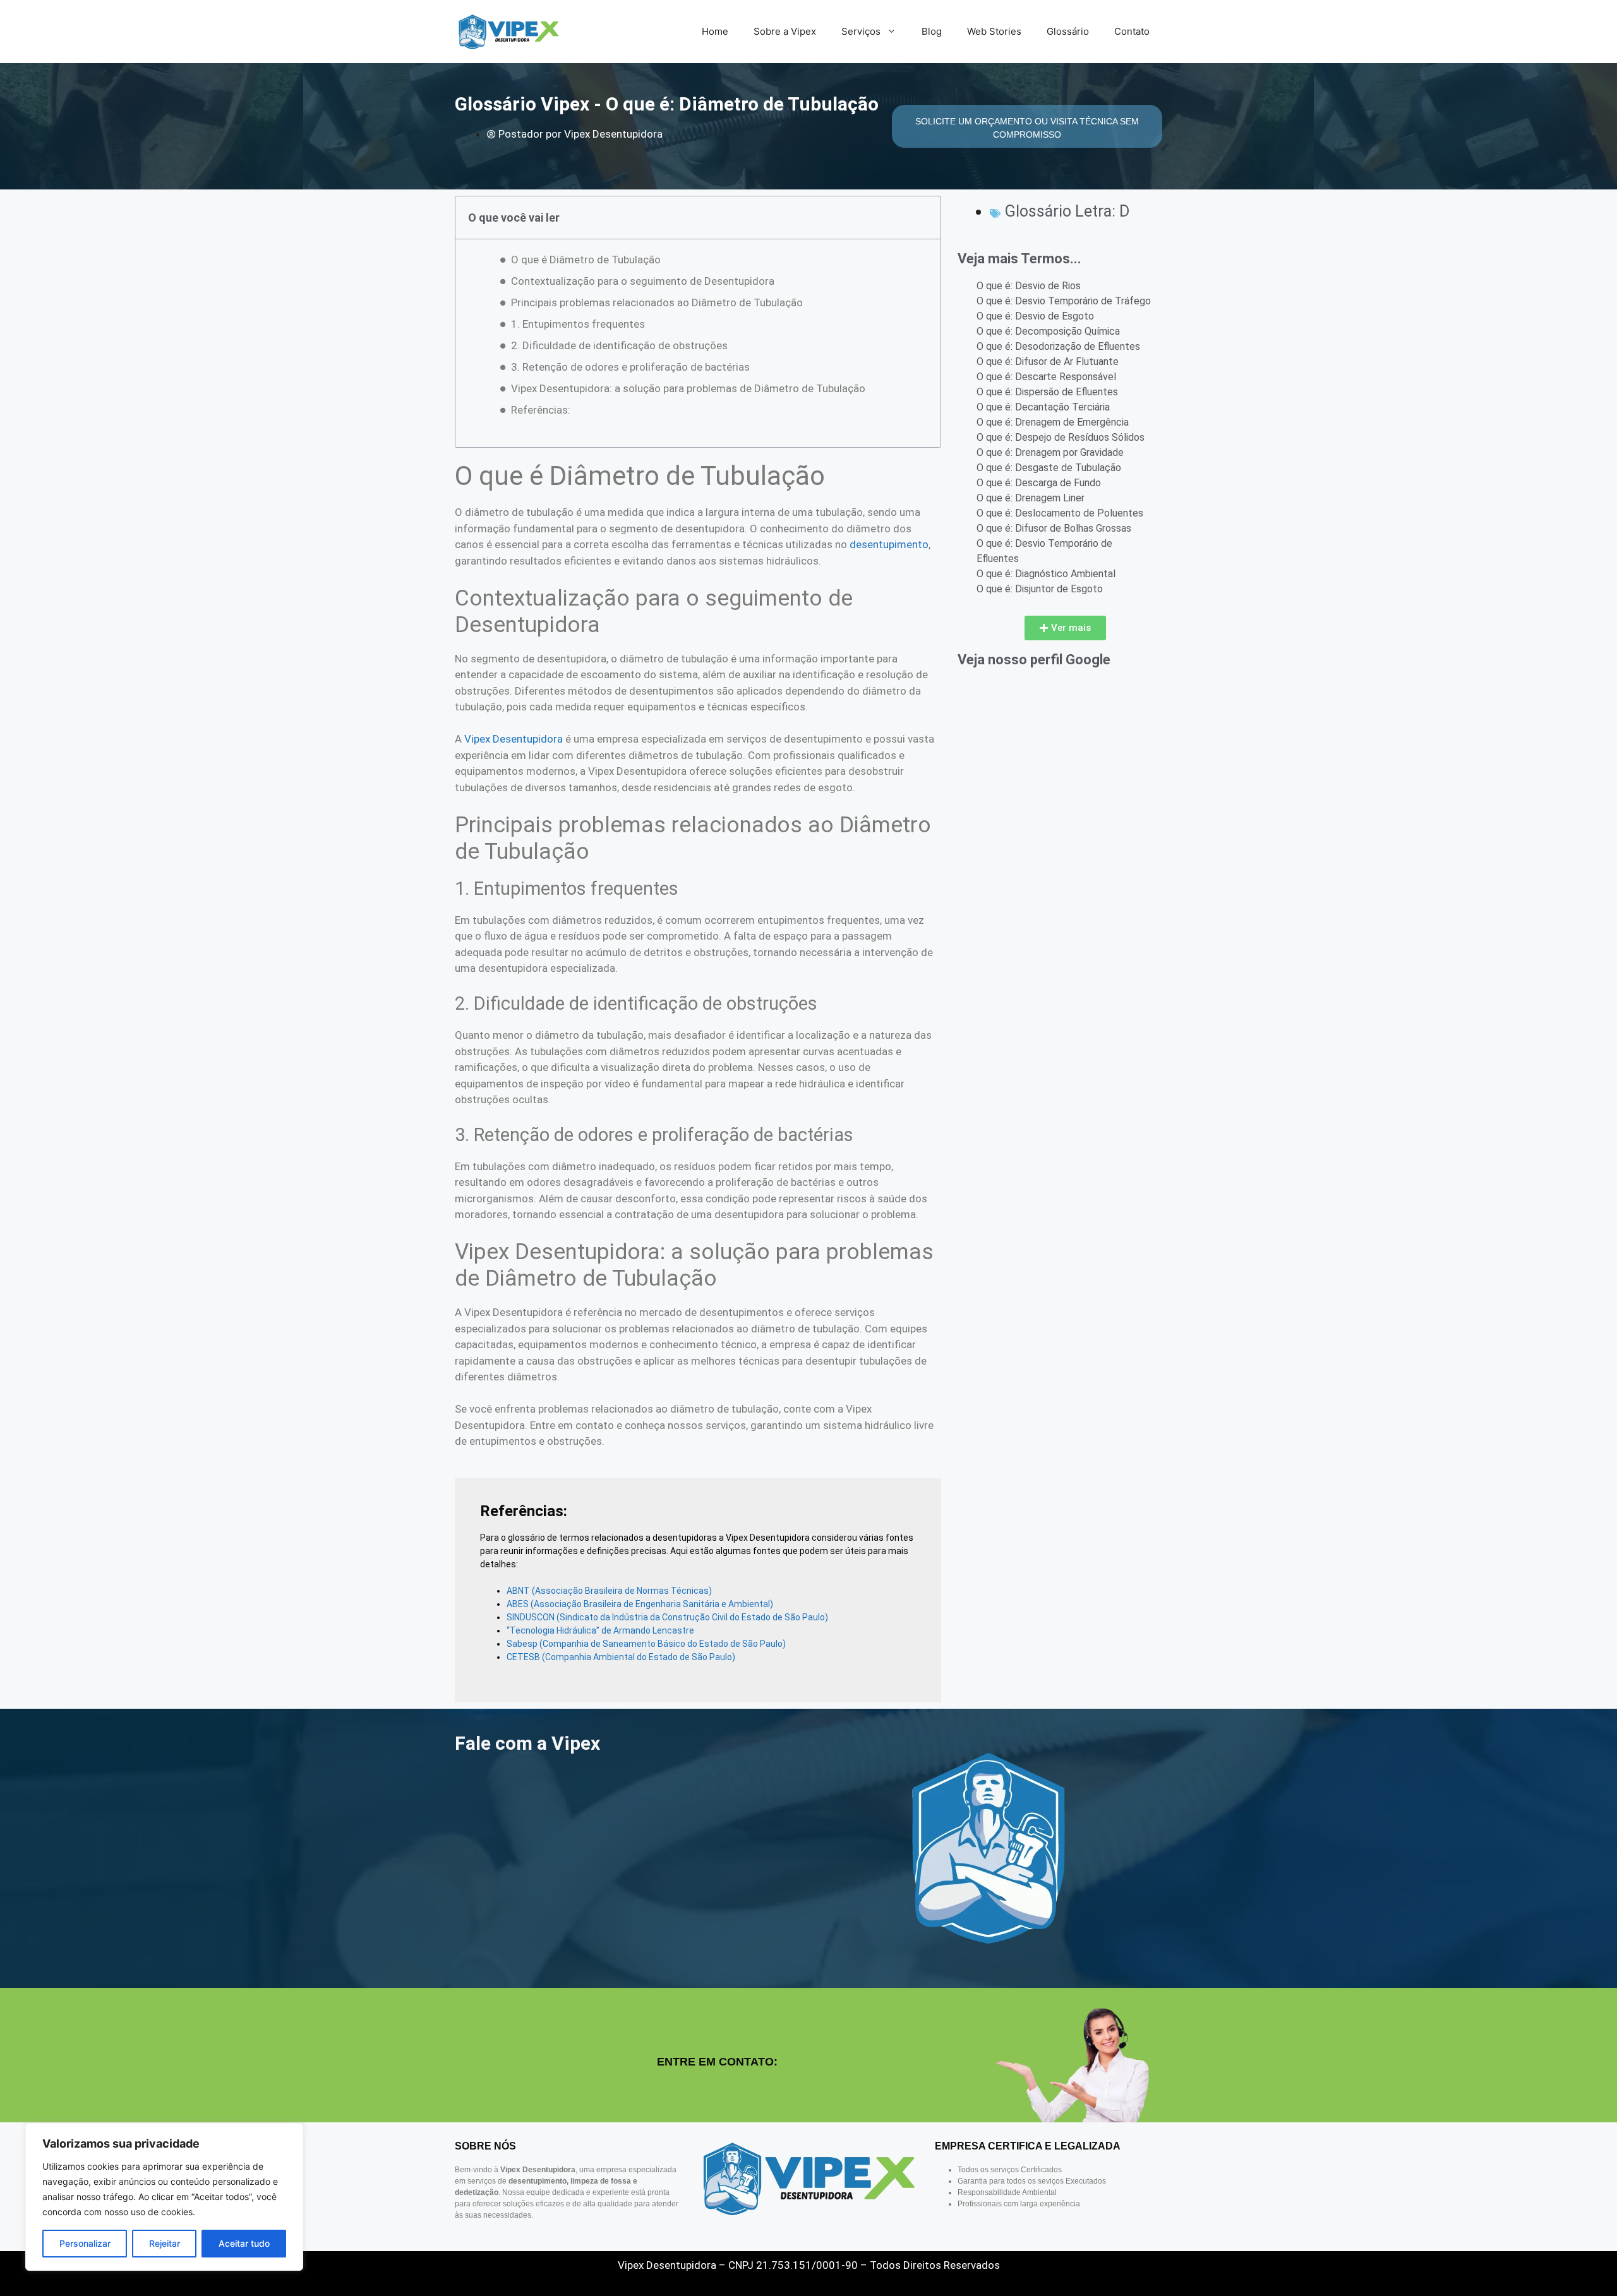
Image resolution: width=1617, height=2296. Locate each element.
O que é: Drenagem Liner (1031, 498)
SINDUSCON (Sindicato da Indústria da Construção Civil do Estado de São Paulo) (667, 1617)
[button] (1065, 628)
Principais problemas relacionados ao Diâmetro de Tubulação (657, 302)
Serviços (861, 31)
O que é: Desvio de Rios (1029, 286)
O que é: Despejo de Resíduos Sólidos (1061, 437)
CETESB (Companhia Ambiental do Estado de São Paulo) (621, 1657)
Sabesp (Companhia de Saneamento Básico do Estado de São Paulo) (646, 1644)
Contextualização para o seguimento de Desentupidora (643, 281)
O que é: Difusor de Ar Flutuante (1048, 362)
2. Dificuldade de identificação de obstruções (619, 345)
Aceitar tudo (244, 2243)
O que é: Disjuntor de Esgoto (1040, 589)
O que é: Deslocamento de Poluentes (1060, 513)
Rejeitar (165, 2243)
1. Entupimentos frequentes (578, 324)
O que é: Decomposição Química (1048, 331)
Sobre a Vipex (785, 31)
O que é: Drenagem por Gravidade (1050, 452)
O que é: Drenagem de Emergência (1053, 422)
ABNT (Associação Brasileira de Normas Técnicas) (609, 1591)
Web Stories (994, 31)
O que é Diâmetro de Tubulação (586, 260)
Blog (932, 31)
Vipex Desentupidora (514, 739)
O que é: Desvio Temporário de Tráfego (1064, 301)
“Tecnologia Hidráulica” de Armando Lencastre (600, 1630)
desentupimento (889, 544)
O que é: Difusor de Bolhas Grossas (1054, 528)
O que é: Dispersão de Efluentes (1047, 392)
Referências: (541, 410)
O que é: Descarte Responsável (1046, 377)
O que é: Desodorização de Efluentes (1058, 346)
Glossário (1068, 31)
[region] (164, 2197)
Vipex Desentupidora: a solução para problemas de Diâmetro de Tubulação (688, 388)
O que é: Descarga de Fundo (1039, 483)
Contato (1132, 31)
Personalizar (85, 2243)
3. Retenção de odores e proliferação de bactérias (630, 367)
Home (715, 31)
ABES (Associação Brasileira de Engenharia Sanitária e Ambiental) (640, 1604)
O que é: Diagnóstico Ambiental (1046, 574)
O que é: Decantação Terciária (1043, 407)
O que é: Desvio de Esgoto (1035, 316)
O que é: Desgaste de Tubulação (1049, 468)
